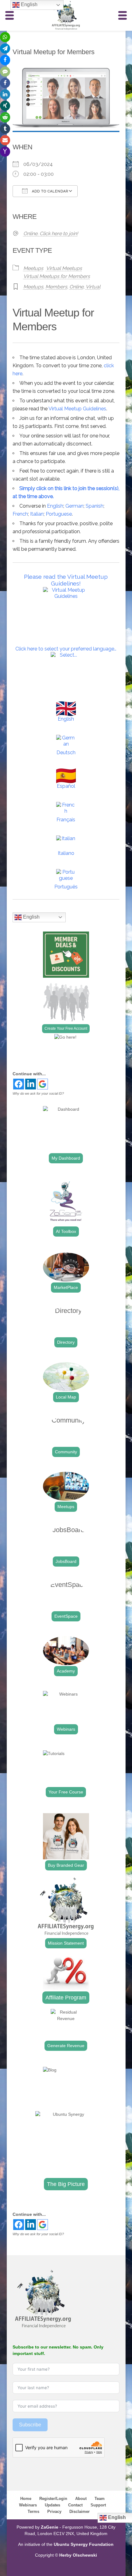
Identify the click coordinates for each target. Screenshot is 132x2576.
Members (56, 287)
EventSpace (66, 1616)
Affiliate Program (66, 1998)
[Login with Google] (43, 1084)
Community (66, 1452)
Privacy (54, 2512)
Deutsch (66, 753)
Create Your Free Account (66, 1028)
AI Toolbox (66, 1231)
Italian (37, 514)
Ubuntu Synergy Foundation (84, 2544)
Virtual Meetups (64, 268)
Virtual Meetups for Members (57, 276)
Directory (66, 1342)
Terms (33, 2512)
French (20, 514)
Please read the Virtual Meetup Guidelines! (66, 580)
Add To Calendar (49, 191)
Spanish (95, 506)
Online (76, 287)
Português (66, 887)
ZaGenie (50, 2527)
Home (26, 2499)
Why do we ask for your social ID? (38, 1093)
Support (98, 2505)
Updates (52, 2505)
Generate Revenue (66, 2046)
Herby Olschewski (78, 2555)
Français (66, 820)
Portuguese (59, 514)
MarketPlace (66, 1287)
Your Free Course (66, 1792)
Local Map (66, 1397)
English (55, 506)
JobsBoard (66, 1561)
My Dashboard (66, 1158)
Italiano (66, 853)
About (81, 2499)
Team (100, 2499)
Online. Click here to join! (51, 233)
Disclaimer (80, 2512)
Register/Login (53, 2499)
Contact (75, 2505)
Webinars (66, 1729)
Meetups (33, 268)
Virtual (93, 287)
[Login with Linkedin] (31, 1084)
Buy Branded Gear (66, 1865)
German (74, 506)
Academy (66, 1671)
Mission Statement (66, 1943)
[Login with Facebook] (19, 1084)
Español (66, 786)
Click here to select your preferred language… (66, 649)
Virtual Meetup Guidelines (77, 409)
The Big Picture (66, 2184)
